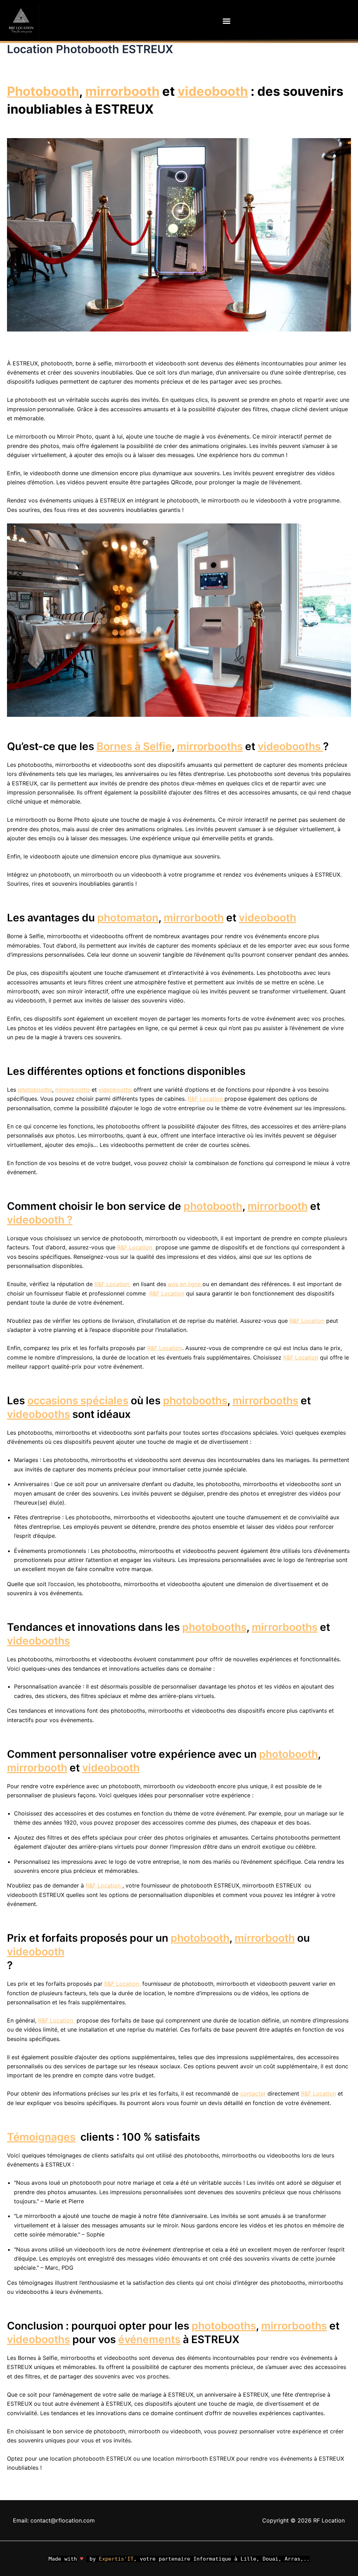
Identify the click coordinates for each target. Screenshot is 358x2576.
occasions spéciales (78, 1400)
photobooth (213, 1206)
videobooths (290, 746)
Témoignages (41, 2137)
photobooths (35, 1090)
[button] (227, 21)
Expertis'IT (116, 2559)
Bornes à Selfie (134, 746)
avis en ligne (185, 1284)
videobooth (213, 91)
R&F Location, (122, 1984)
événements (149, 2339)
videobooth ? (40, 1220)
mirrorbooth (122, 91)
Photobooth (43, 91)
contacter (253, 2093)
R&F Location (205, 1099)
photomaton (128, 918)
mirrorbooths (210, 746)
